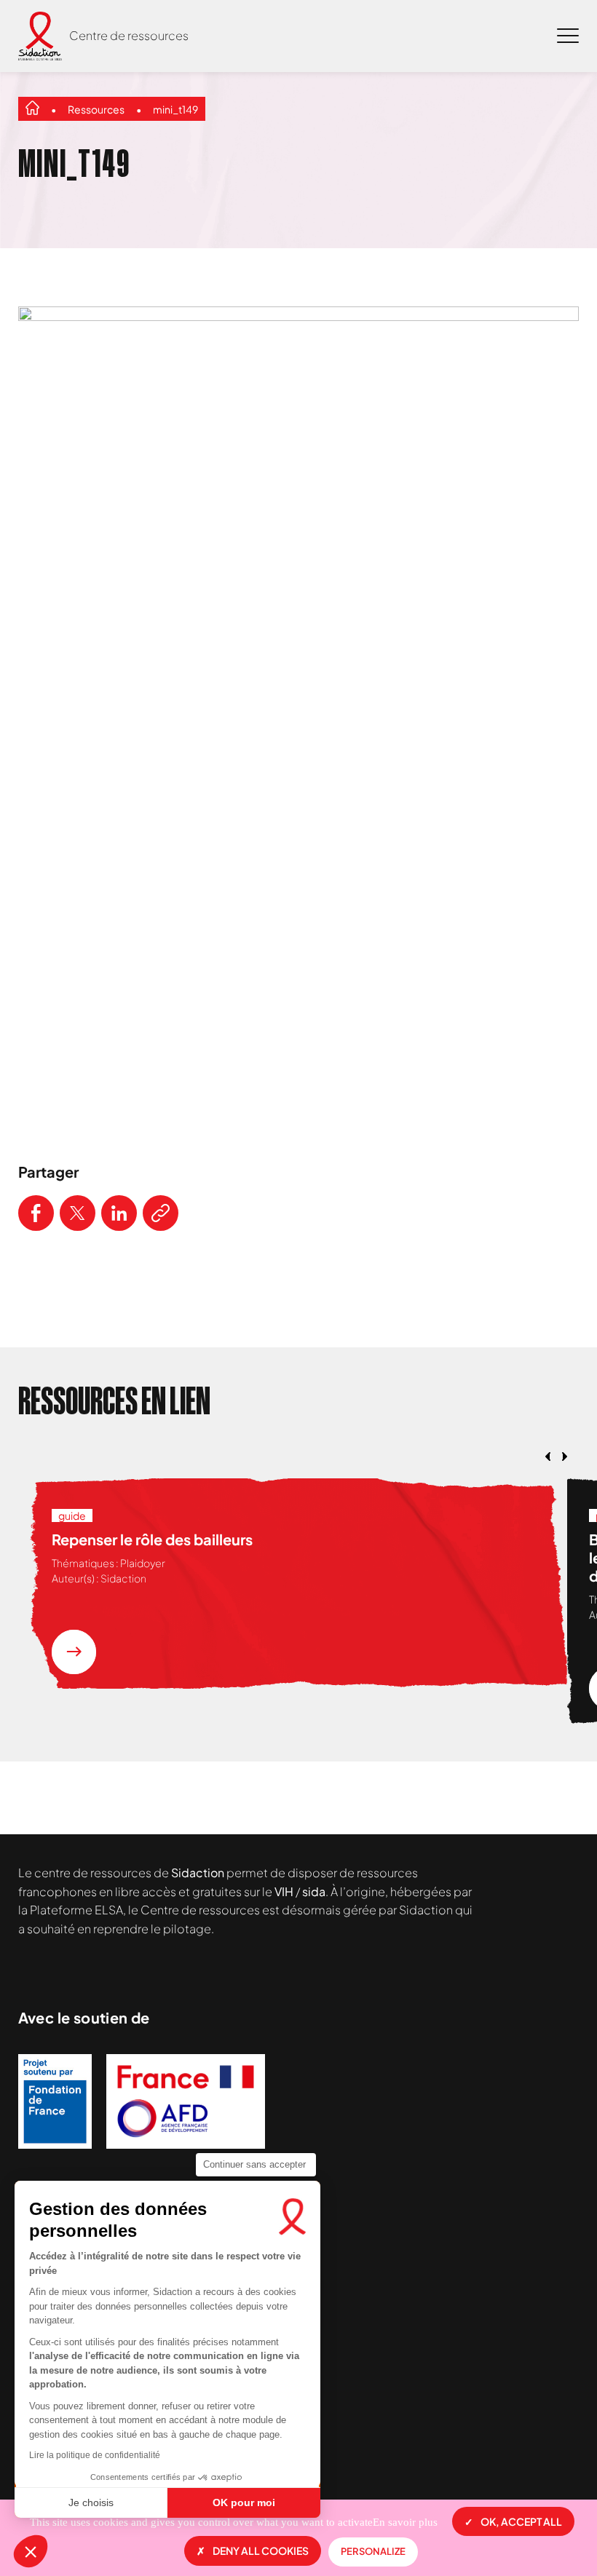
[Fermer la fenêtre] (549, 288)
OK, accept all (521, 2521)
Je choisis (91, 2502)
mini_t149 (175, 109)
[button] (31, 2551)
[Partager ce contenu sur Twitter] (78, 1213)
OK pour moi (244, 2502)
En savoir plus (405, 2522)
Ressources (96, 109)
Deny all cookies (261, 2551)
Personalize (373, 2551)
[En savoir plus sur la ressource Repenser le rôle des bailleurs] (74, 1652)
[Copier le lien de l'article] (161, 1213)
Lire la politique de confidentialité (95, 2455)
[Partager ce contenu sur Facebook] (36, 1213)
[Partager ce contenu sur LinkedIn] (119, 1213)
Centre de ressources (129, 35)
